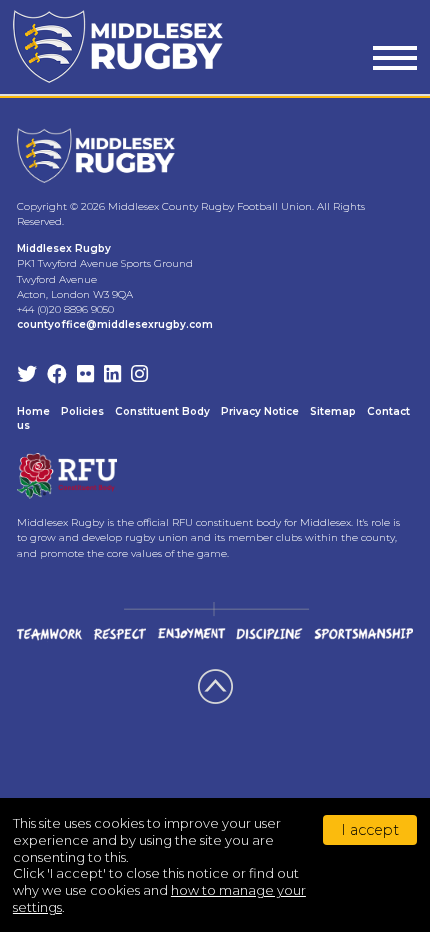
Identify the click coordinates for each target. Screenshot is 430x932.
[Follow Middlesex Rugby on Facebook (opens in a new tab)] (57, 376)
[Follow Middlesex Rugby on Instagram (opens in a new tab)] (139, 376)
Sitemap (333, 411)
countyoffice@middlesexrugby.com (115, 324)
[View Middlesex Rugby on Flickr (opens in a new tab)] (85, 376)
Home (33, 411)
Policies (82, 411)
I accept (370, 830)
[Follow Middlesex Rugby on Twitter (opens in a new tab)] (27, 376)
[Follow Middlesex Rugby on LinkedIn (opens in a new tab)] (112, 376)
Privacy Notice (260, 411)
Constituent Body (162, 411)
